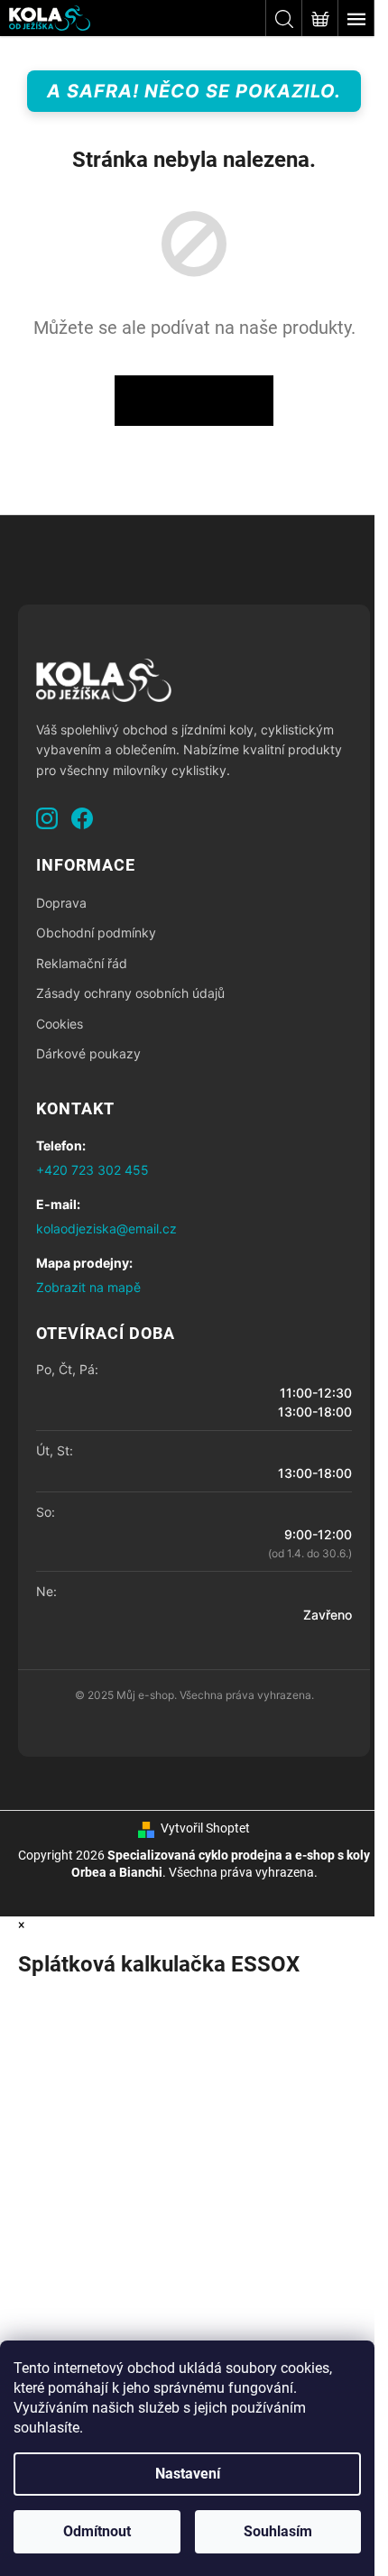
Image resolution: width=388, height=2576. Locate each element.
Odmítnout (97, 2531)
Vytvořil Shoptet (205, 1828)
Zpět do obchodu (194, 401)
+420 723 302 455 (92, 1170)
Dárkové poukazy (88, 1053)
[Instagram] (47, 818)
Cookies (60, 1024)
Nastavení (188, 2474)
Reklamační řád (82, 963)
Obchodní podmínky (96, 933)
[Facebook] (82, 818)
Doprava (61, 903)
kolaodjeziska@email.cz (106, 1228)
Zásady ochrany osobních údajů (130, 993)
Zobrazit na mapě (88, 1287)
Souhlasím (278, 2531)
